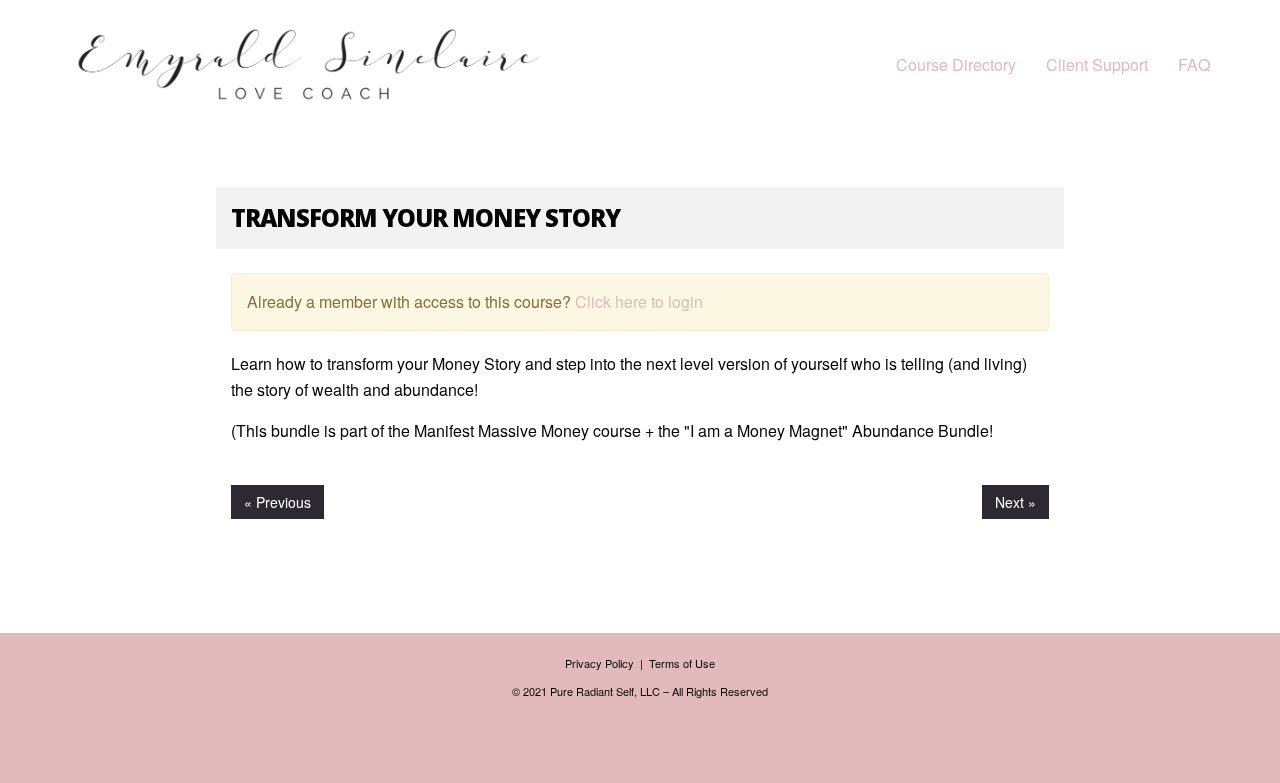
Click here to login (639, 301)
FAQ (1194, 64)
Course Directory (956, 64)
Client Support (1097, 64)
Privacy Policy (601, 663)
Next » (1015, 502)
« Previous (277, 502)
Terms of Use (682, 663)
